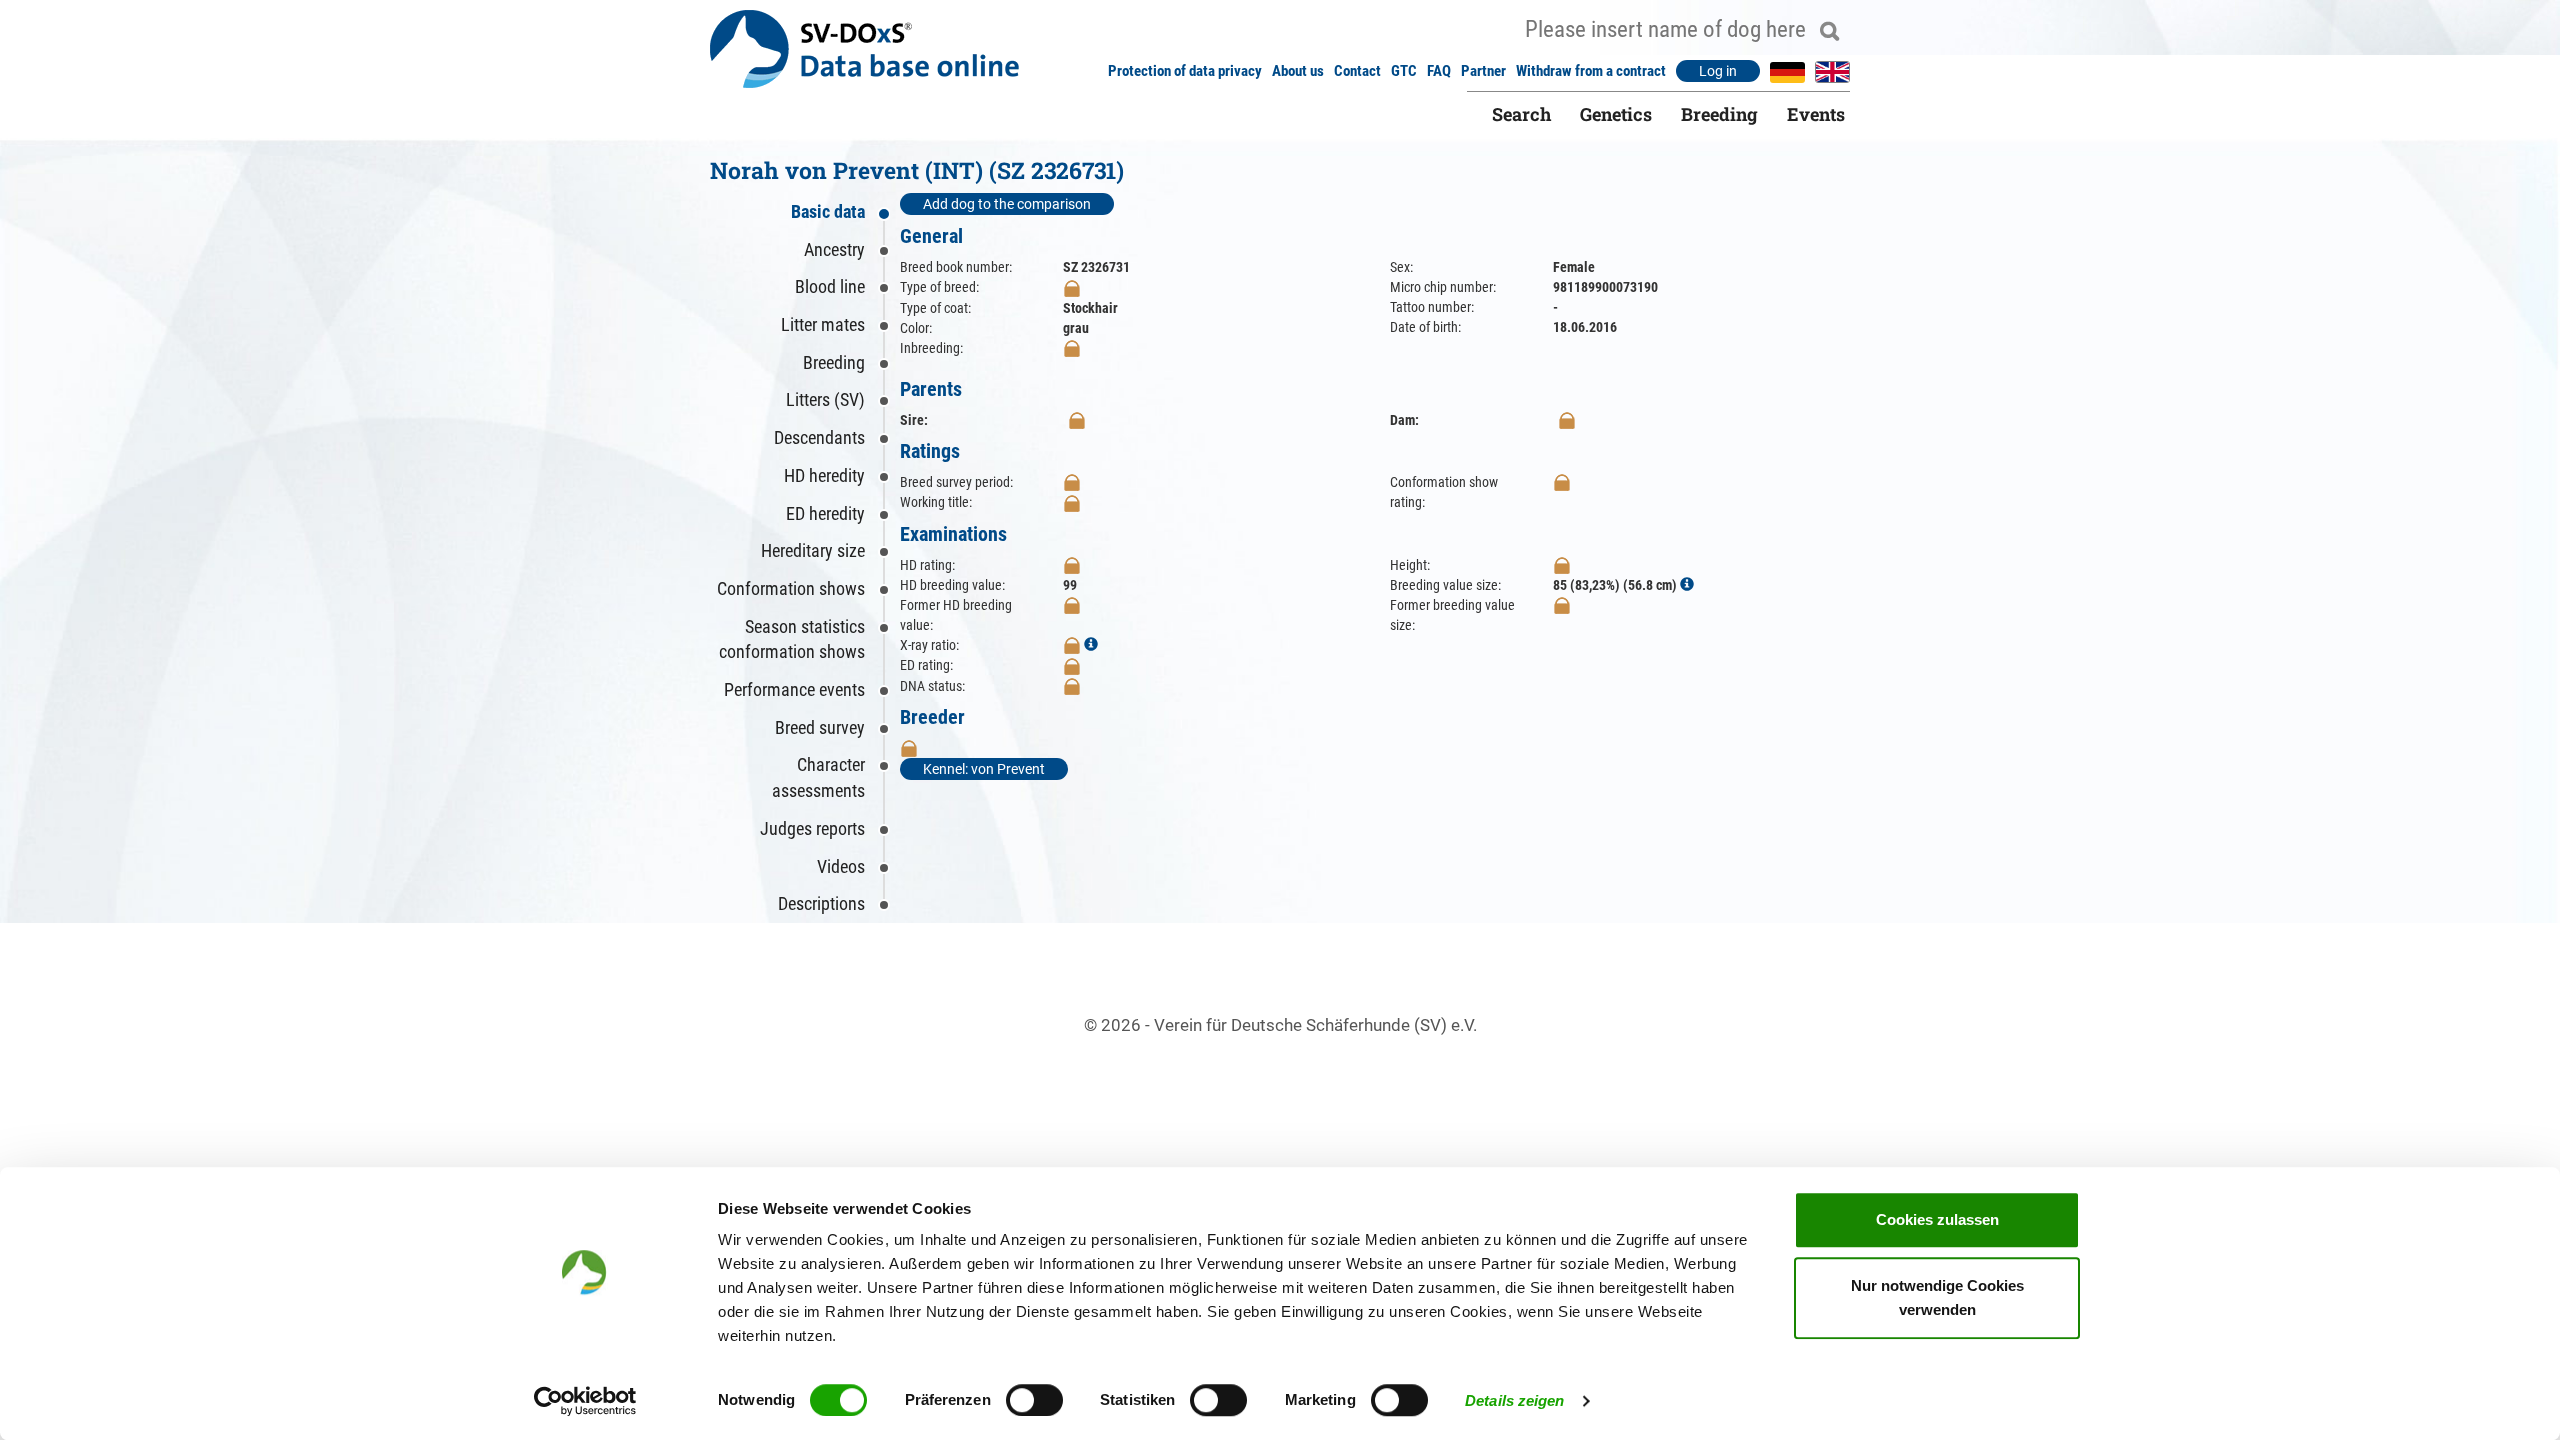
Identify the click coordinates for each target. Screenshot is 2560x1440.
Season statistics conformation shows (792, 639)
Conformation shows (791, 588)
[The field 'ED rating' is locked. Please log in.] (1072, 665)
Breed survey (820, 727)
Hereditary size (813, 550)
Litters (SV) (825, 399)
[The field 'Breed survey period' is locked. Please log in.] (1072, 482)
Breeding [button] (1719, 114)
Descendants (819, 437)
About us (1298, 71)
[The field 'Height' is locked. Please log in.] (1562, 565)
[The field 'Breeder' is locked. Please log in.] (909, 748)
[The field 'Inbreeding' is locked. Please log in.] (1072, 348)
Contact (1357, 71)
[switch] (1034, 1400)
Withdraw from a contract (1591, 71)
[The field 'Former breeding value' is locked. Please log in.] (1072, 605)
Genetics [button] (1616, 114)
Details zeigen (1514, 1400)
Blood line (830, 286)
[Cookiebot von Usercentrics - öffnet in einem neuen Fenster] (585, 1401)
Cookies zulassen (1937, 1219)
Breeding (834, 362)
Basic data (828, 211)
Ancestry (834, 249)
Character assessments (818, 777)
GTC (1404, 71)
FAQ (1439, 71)
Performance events (794, 689)
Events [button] (1816, 114)
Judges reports (812, 828)
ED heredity (825, 513)
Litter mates (823, 324)
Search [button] (1521, 114)
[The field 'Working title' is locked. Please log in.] (1072, 502)
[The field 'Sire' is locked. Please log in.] (1077, 420)
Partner (1483, 71)
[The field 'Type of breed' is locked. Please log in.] (1072, 287)
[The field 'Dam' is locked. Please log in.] (1567, 420)
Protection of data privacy (1185, 71)
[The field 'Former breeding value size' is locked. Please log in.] (1562, 605)
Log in (1718, 71)
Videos (841, 866)
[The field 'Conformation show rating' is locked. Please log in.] (1562, 482)
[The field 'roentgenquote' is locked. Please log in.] (1072, 645)
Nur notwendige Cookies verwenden (1937, 1297)
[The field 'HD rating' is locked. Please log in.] (1072, 565)
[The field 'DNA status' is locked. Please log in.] (1072, 686)
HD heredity (824, 475)
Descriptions (821, 903)
